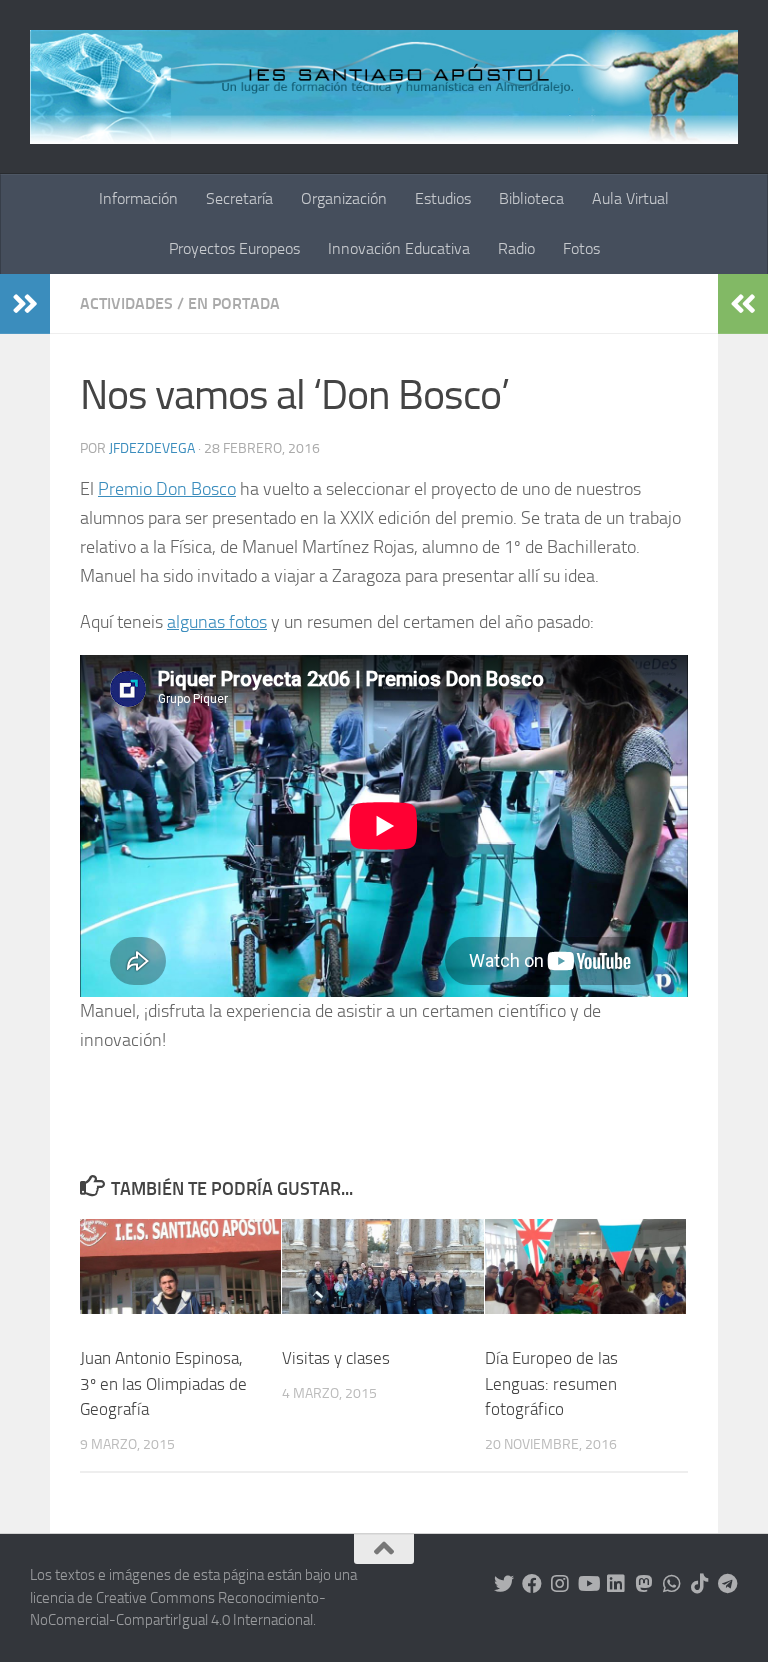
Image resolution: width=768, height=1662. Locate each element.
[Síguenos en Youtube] (588, 1584)
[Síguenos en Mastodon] (644, 1584)
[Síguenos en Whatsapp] (672, 1584)
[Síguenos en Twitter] (504, 1584)
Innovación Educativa (399, 248)
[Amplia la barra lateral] (25, 304)
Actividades (126, 303)
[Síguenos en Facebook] (532, 1584)
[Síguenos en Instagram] (560, 1584)
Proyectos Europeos (234, 248)
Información (138, 198)
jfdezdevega (152, 448)
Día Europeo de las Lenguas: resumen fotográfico (551, 1383)
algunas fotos (217, 622)
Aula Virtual (630, 198)
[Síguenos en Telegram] (728, 1584)
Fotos (581, 248)
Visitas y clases (336, 1358)
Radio (516, 248)
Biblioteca (531, 198)
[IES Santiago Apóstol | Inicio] (384, 87)
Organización (344, 198)
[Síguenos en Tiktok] (700, 1584)
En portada (234, 303)
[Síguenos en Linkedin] (616, 1584)
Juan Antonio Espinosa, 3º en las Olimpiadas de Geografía (163, 1383)
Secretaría (239, 198)
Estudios (443, 198)
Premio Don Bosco (167, 489)
